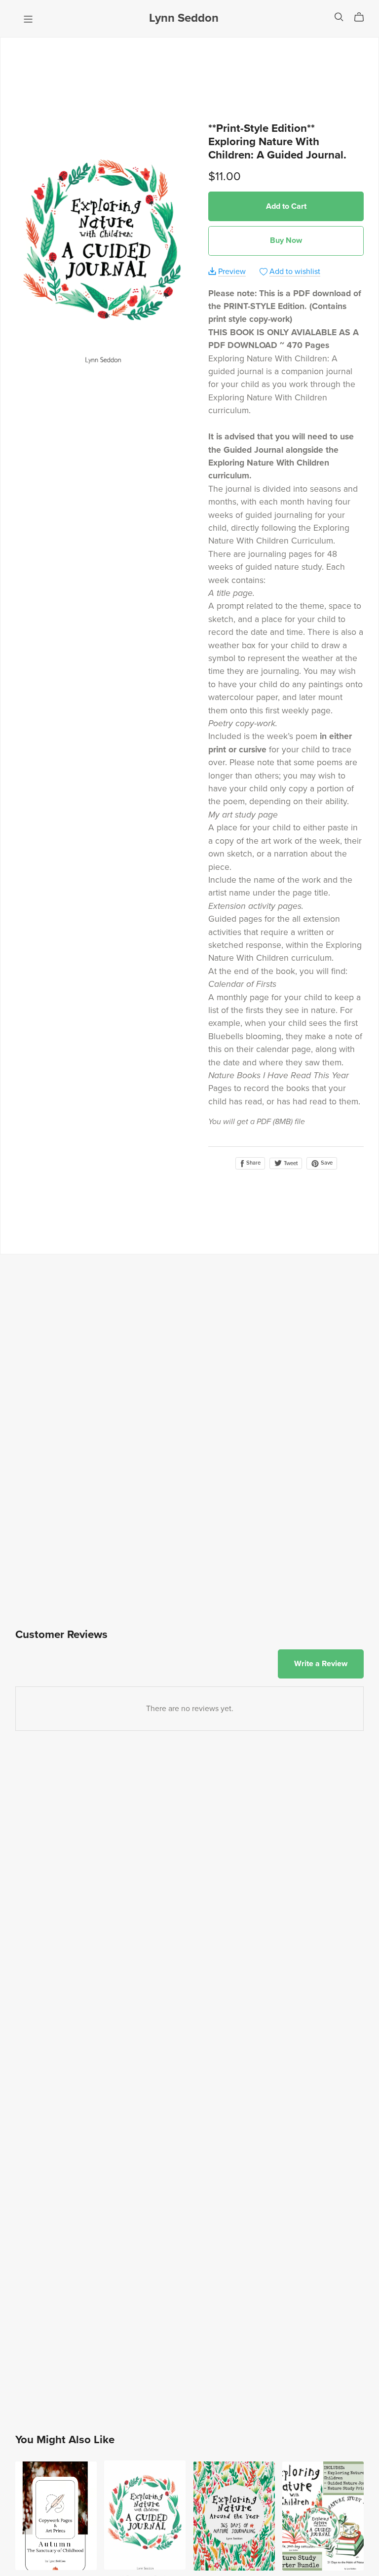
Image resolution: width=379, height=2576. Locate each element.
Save (326, 1163)
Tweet (290, 1163)
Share (253, 1163)
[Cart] (363, 17)
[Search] (339, 17)
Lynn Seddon (184, 18)
